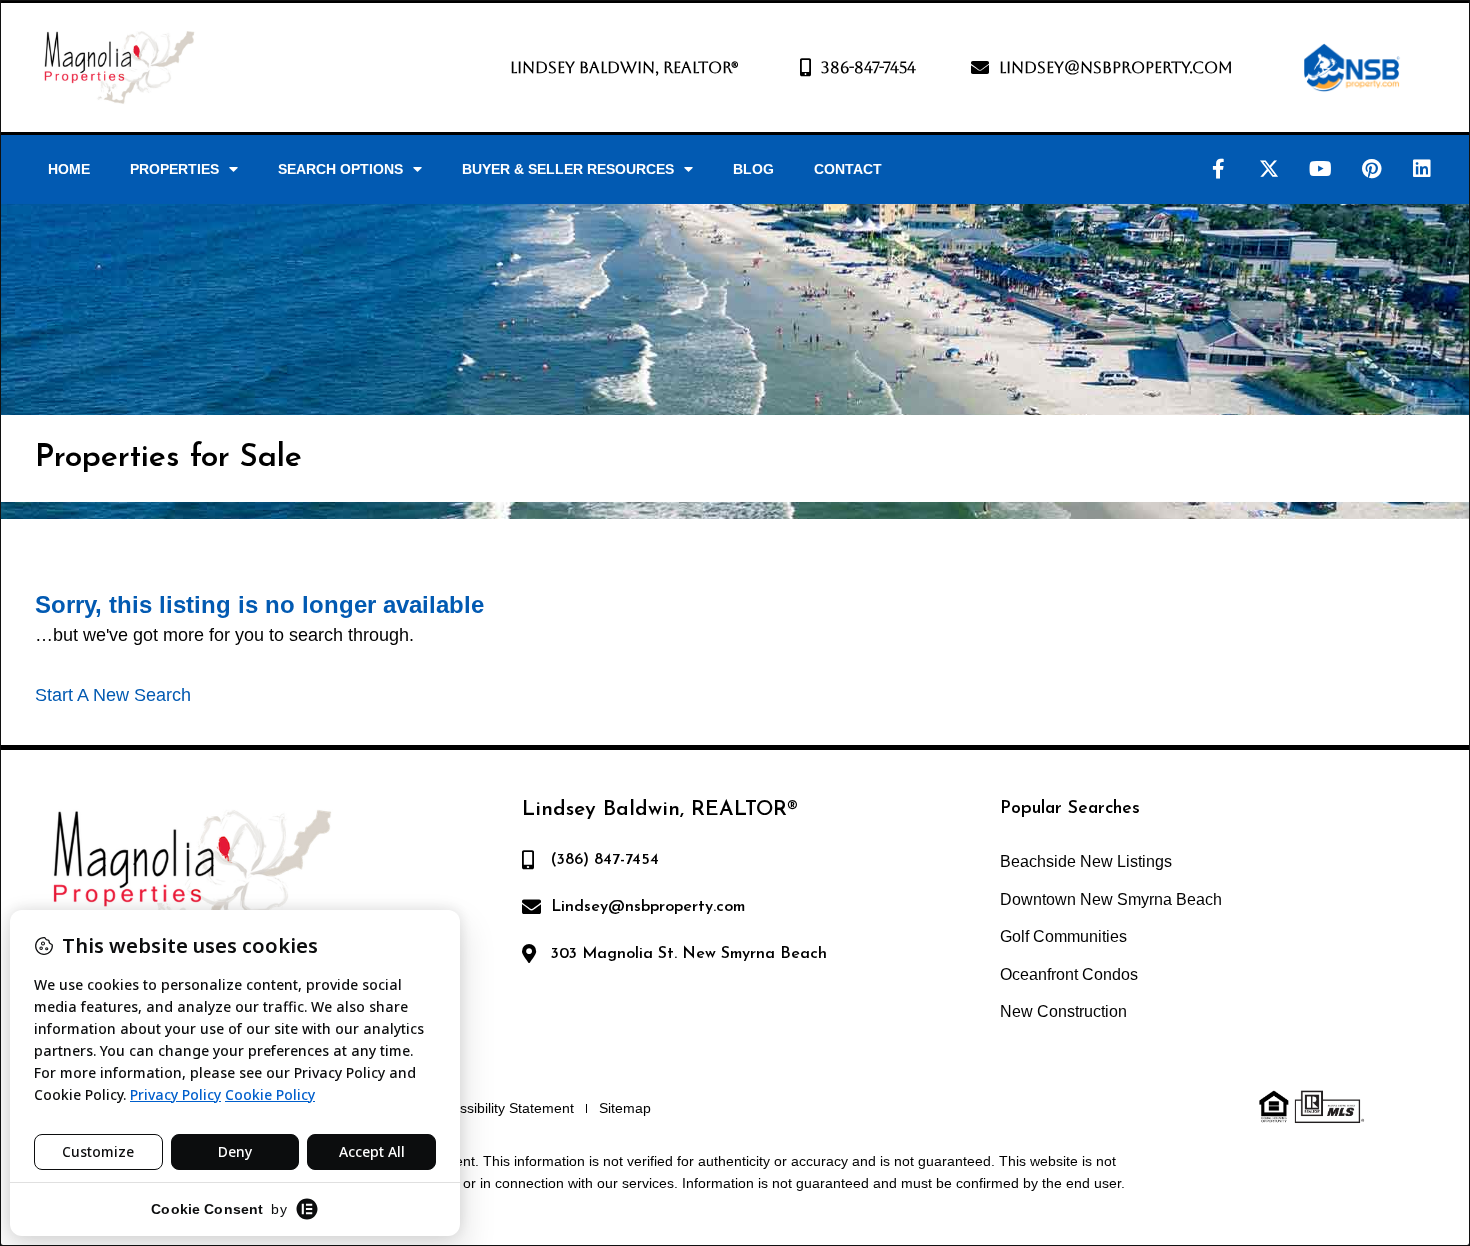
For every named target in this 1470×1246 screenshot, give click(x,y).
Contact (848, 169)
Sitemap (625, 1108)
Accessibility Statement (501, 1108)
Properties (174, 169)
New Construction (1063, 1011)
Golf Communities (1063, 936)
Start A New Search (113, 695)
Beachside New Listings (1086, 861)
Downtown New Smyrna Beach (1111, 899)
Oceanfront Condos (1069, 974)
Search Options (340, 169)
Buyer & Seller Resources (568, 169)
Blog (753, 169)
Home (69, 169)
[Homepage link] (119, 67)
